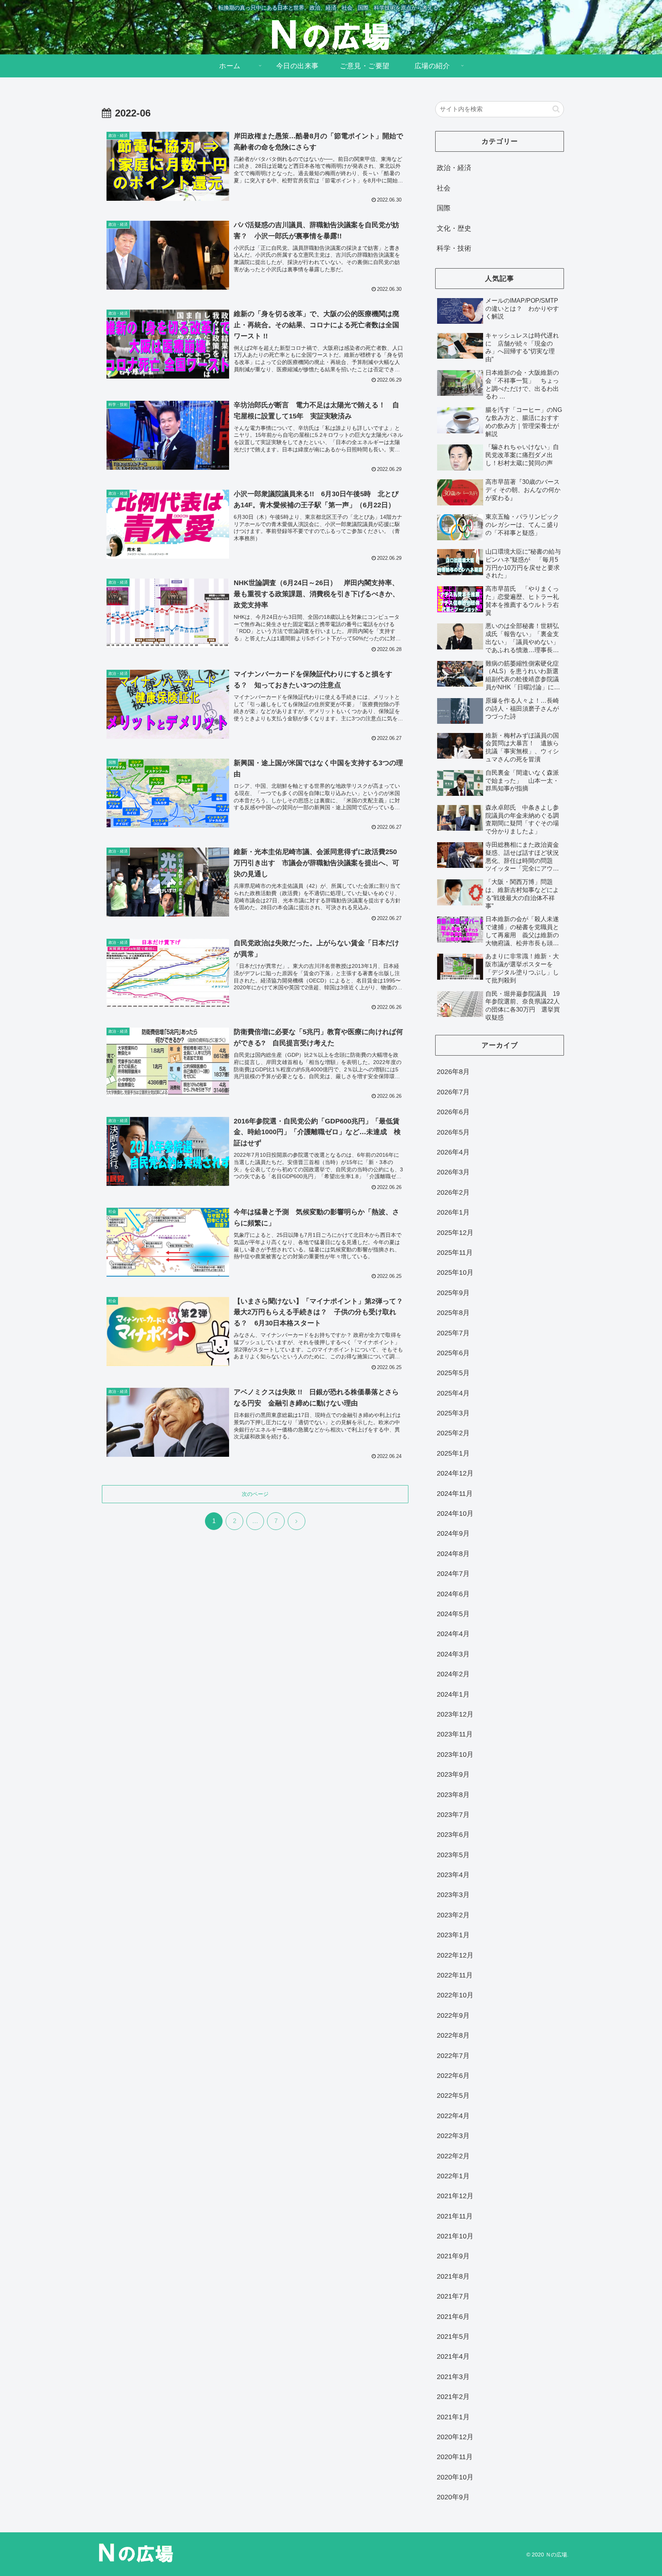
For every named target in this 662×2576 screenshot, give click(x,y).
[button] (556, 109)
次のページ (255, 1494)
